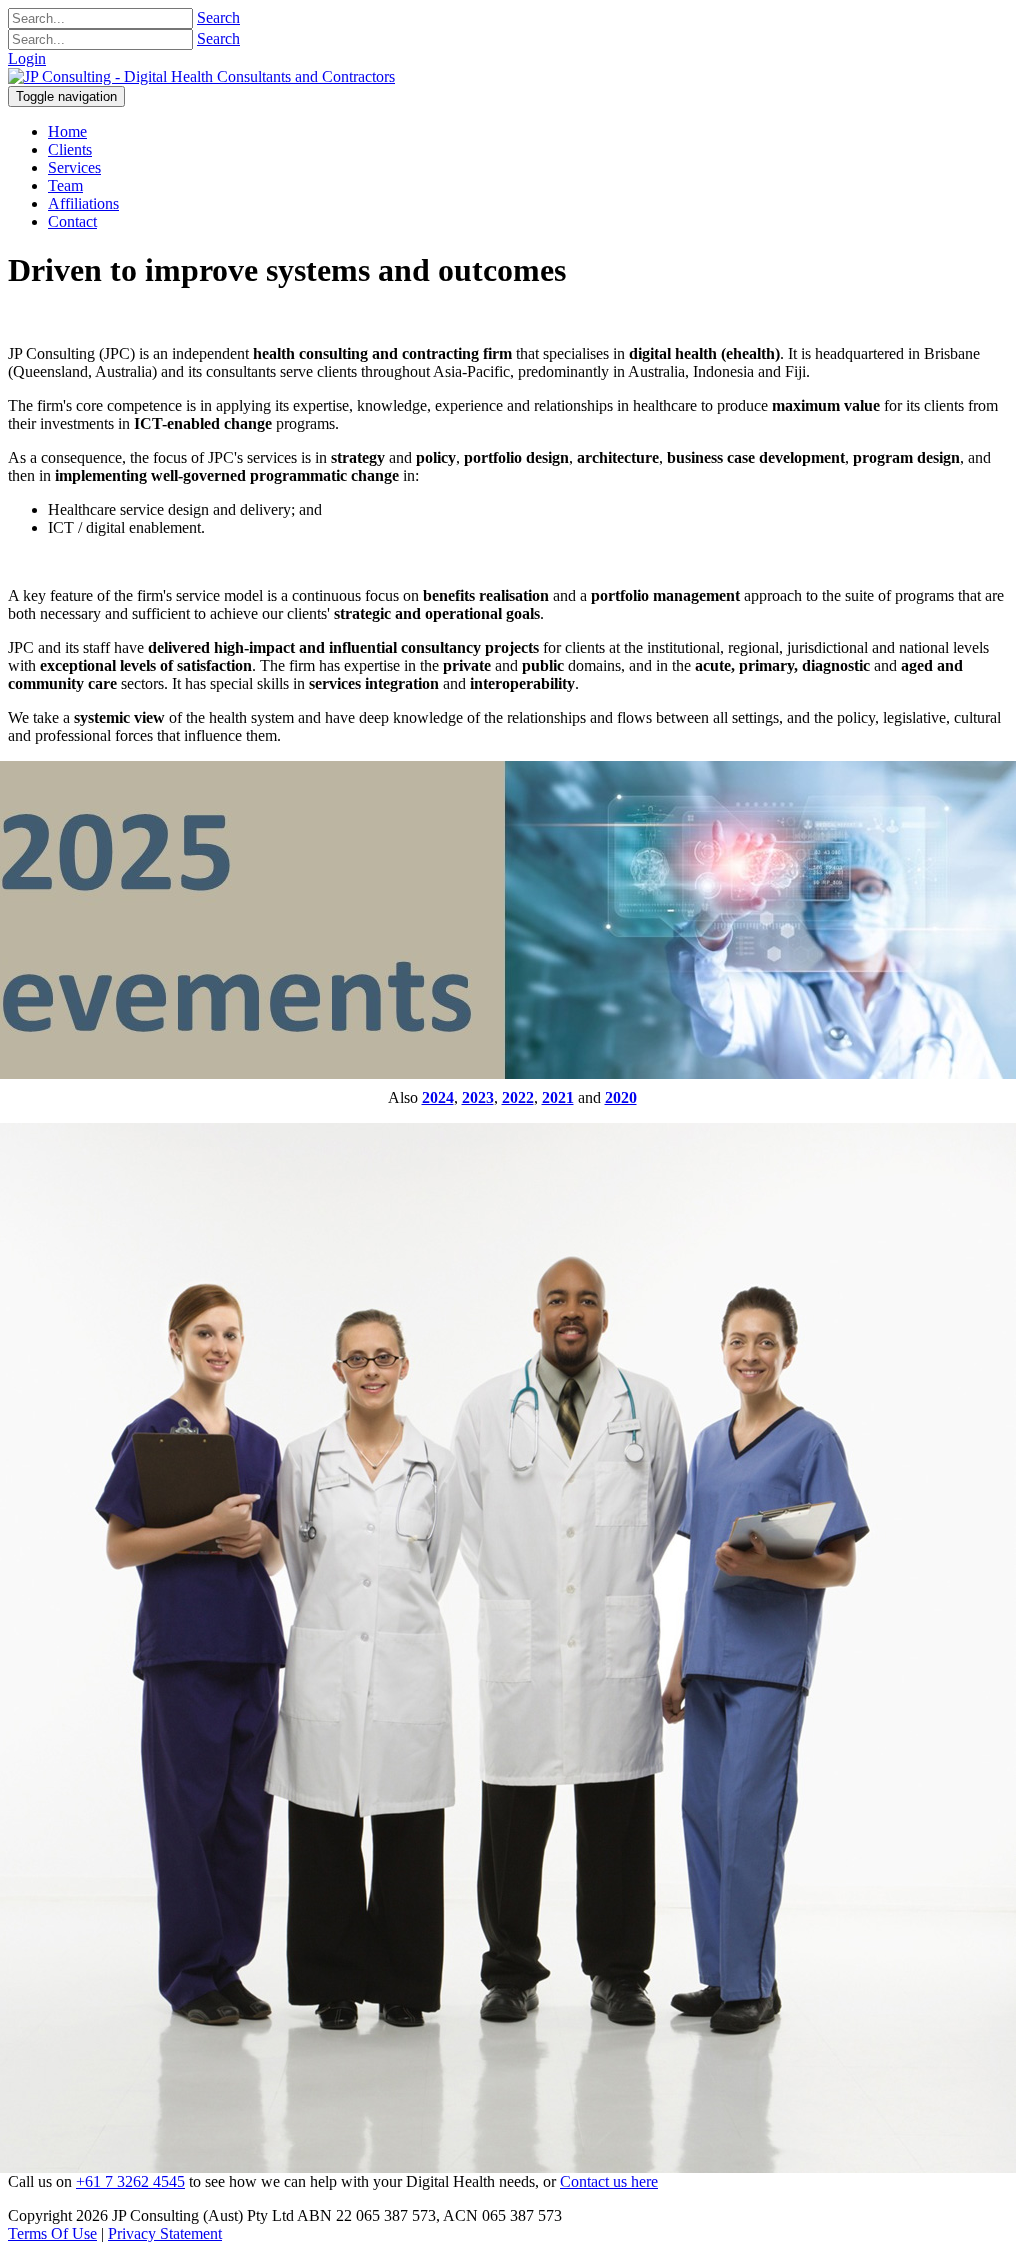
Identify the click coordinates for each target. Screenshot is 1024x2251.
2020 (621, 1097)
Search (218, 17)
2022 (518, 1097)
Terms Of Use (52, 2233)
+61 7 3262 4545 (130, 2181)
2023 (478, 1097)
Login (27, 58)
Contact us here (609, 2181)
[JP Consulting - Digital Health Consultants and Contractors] (201, 76)
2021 (558, 1097)
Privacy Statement (165, 2233)
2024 (438, 1097)
